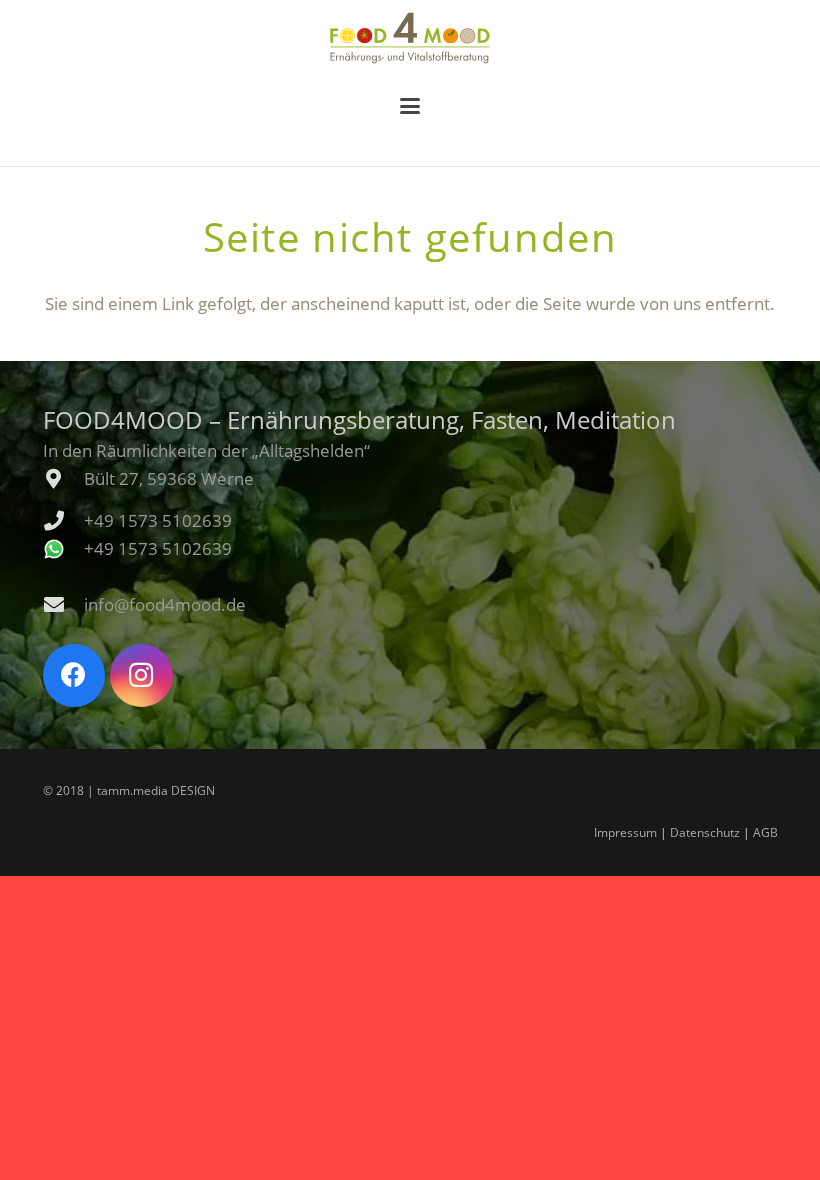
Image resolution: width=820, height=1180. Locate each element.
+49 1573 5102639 (158, 520)
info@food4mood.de (165, 604)
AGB (765, 832)
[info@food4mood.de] (63, 605)
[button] (409, 106)
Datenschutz (705, 832)
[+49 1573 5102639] (63, 521)
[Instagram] (141, 675)
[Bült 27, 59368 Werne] (63, 479)
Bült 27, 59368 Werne (169, 478)
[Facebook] (74, 675)
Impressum (625, 832)
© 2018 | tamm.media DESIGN (129, 790)
